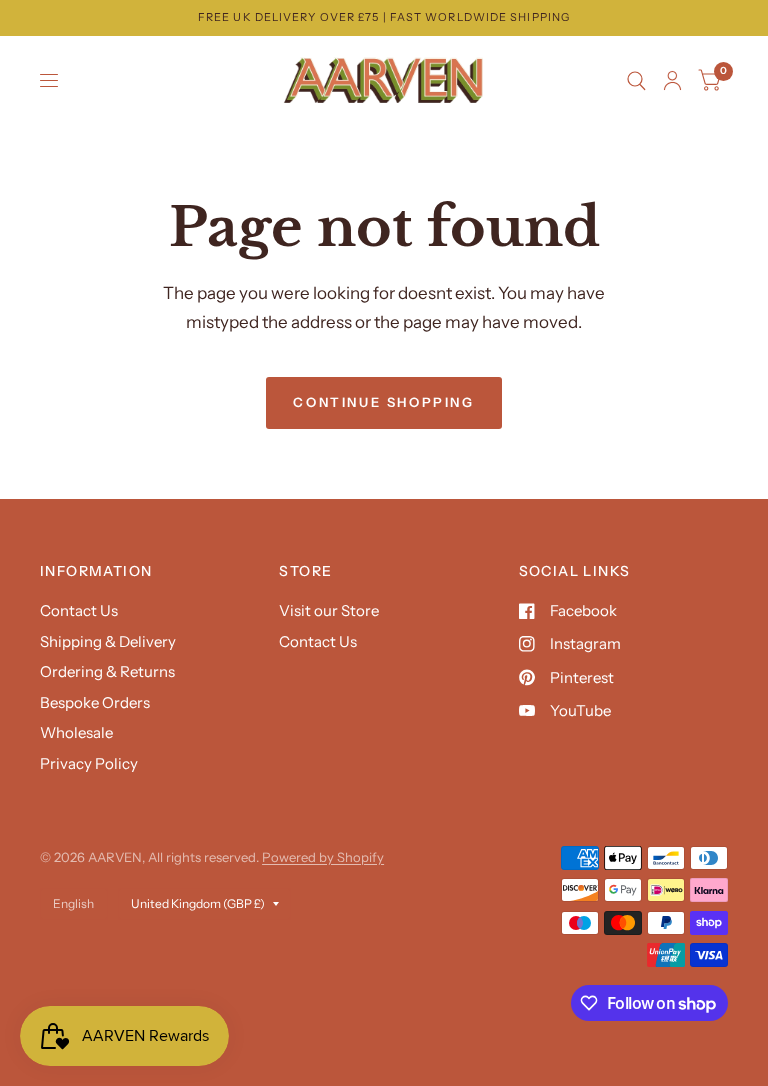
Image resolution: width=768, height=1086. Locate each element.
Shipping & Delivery (108, 641)
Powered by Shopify (323, 857)
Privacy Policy (89, 763)
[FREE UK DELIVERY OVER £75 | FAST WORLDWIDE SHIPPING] (384, 17)
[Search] (636, 81)
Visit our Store (329, 610)
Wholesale (76, 732)
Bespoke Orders (95, 702)
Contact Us (79, 610)
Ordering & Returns (107, 671)
